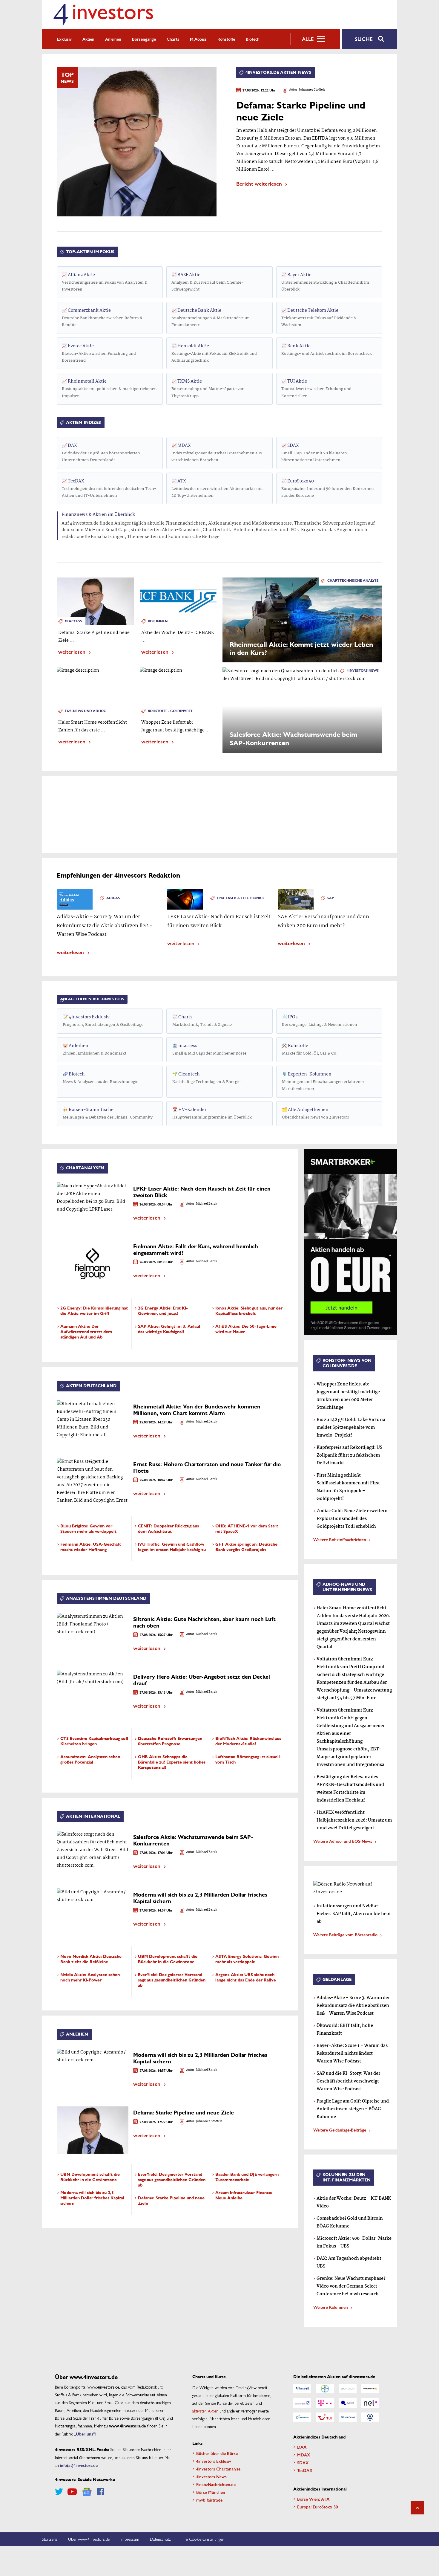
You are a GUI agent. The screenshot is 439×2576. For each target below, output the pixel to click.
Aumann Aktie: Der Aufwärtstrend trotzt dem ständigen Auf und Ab (86, 1332)
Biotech (253, 39)
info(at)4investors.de (79, 2465)
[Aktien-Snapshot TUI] (325, 2417)
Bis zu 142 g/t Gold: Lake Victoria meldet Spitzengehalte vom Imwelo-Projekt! (351, 1428)
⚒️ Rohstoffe (310, 1049)
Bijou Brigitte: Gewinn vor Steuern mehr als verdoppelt (88, 1529)
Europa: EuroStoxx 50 (317, 2507)
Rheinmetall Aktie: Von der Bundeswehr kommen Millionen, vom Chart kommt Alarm (197, 1410)
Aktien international (93, 1816)
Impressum (130, 2539)
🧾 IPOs (320, 1021)
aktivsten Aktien (205, 2411)
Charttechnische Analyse (353, 581)
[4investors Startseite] (103, 14)
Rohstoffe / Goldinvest (170, 711)
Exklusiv (64, 39)
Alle (308, 39)
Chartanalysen (85, 1168)
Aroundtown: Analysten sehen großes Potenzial (90, 1760)
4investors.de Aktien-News (278, 72)
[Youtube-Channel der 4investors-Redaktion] (72, 2492)
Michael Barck (207, 1204)
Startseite (50, 2539)
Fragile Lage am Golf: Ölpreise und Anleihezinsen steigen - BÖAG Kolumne (353, 2109)
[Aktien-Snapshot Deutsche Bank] (302, 2403)
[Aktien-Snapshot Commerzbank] (370, 2389)
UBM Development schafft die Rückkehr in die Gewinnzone (168, 1959)
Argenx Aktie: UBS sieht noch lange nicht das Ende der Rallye (246, 1977)
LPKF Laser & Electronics (241, 898)
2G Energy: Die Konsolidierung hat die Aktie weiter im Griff (94, 1311)
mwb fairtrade (209, 2500)
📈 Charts (202, 1021)
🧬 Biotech (100, 1078)
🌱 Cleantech (206, 1078)
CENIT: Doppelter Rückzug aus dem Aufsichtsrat (168, 1529)
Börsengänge (144, 39)
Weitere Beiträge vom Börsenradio (345, 1935)
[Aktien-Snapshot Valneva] (348, 2417)
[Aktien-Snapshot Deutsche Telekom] (325, 2403)
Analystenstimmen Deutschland (106, 1598)
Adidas (113, 898)
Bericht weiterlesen (259, 183)
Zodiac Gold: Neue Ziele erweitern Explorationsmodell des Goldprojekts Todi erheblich (352, 1519)
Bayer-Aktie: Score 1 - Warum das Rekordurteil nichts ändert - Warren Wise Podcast (352, 2054)
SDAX (314, 453)
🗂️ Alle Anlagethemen (315, 1113)
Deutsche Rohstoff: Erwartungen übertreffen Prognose (170, 1741)
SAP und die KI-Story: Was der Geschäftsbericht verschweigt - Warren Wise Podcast (350, 2081)
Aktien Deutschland (91, 1386)
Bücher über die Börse (217, 2453)
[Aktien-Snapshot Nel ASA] (370, 2403)
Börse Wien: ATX (313, 2499)
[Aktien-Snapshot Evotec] (348, 2403)
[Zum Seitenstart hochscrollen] (417, 2508)
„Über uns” (85, 2434)
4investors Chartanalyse (218, 2469)
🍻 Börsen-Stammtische (108, 1113)
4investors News (363, 671)
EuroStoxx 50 (328, 488)
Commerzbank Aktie (102, 318)
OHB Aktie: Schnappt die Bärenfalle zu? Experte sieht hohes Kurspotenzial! (172, 1762)
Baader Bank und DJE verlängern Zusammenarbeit (247, 2177)
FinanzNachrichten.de (216, 2484)
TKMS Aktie (208, 388)
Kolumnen (158, 621)
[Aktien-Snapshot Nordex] (302, 2417)
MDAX (217, 453)
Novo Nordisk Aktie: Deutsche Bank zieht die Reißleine (91, 1959)
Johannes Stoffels (312, 90)
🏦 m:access (209, 1049)
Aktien (88, 39)
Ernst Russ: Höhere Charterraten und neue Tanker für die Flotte (207, 1468)
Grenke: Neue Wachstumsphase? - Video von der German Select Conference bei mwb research (353, 2286)
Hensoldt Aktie (214, 353)
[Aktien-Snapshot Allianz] (302, 2389)
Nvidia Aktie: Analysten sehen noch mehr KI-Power (90, 1977)
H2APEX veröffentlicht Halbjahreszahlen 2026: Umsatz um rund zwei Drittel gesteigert (354, 1820)
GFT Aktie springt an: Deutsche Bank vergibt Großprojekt (246, 1547)
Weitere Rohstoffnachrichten (340, 1539)
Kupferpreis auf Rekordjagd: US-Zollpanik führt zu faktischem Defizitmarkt (351, 1455)
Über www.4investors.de (89, 2539)
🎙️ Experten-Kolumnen (323, 1081)
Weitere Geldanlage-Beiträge (340, 2130)
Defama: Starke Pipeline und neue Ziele (184, 2113)
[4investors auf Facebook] (100, 2492)
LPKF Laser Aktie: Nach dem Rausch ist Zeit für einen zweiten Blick (202, 1192)
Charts (173, 39)
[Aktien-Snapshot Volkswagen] (370, 2417)
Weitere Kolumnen (331, 2307)
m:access (198, 39)
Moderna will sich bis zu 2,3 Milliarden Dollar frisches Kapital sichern (200, 1898)
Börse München (211, 2492)
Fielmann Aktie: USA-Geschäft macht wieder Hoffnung (91, 1547)
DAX (101, 453)
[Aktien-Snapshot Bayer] (325, 2389)
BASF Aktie (208, 282)
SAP (331, 898)
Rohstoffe (226, 39)
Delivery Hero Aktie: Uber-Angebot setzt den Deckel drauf (202, 1680)
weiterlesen (72, 651)
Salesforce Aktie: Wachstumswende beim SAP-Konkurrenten (193, 1840)
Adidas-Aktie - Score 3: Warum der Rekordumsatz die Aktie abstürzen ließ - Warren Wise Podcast (353, 2006)
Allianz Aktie (105, 282)
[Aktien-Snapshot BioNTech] (348, 2389)
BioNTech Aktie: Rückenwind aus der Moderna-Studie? (248, 1741)
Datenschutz (160, 2539)
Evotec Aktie (99, 353)
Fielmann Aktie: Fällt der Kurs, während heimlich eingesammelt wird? (196, 1250)
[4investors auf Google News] (87, 2492)
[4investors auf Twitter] (59, 2492)
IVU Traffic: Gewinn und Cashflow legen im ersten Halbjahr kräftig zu (172, 1547)
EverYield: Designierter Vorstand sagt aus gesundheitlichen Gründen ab (172, 1980)
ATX (217, 488)
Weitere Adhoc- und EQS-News (343, 1841)
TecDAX (109, 488)
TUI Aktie (316, 388)
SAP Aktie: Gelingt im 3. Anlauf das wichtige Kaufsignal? (169, 1329)
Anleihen (113, 39)
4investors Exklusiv (214, 2461)
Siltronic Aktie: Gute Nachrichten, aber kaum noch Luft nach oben (204, 1622)
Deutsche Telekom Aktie (319, 318)
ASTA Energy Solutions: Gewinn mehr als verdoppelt (247, 1959)
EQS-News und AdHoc (85, 711)
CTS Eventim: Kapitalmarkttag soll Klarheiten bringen (94, 1741)
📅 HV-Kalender (212, 1113)
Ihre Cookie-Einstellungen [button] (203, 2539)
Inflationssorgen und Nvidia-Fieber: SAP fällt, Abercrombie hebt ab (354, 1914)
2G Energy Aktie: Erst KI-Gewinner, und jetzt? (163, 1311)
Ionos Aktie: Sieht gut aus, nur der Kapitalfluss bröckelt (249, 1311)
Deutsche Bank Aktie (211, 318)
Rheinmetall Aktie (109, 388)
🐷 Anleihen (95, 1049)
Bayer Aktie (325, 282)
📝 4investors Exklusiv (103, 1021)
